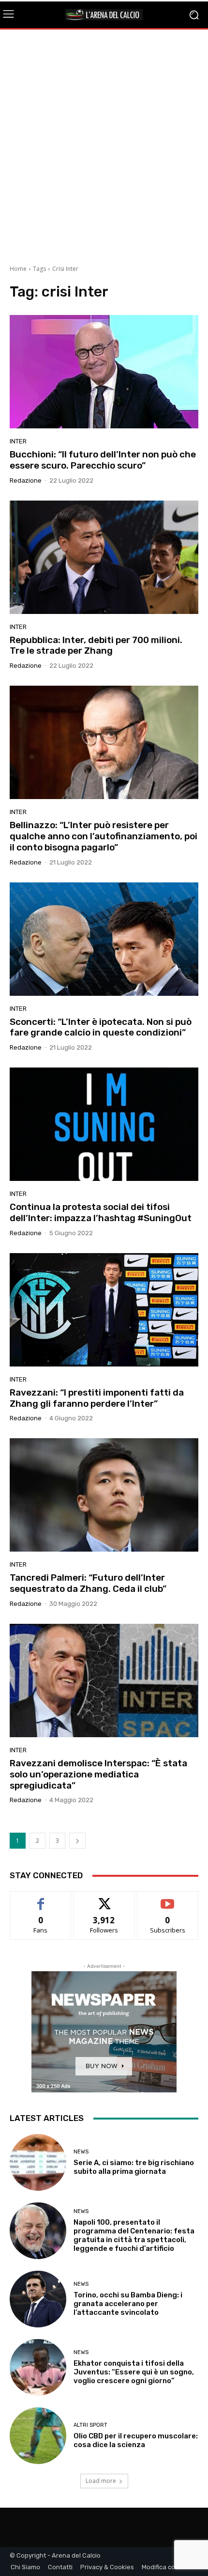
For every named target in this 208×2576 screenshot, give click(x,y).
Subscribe (168, 1899)
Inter (18, 441)
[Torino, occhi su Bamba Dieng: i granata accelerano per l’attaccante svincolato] (38, 2299)
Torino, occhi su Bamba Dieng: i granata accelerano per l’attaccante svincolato (128, 2304)
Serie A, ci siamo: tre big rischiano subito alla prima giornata (134, 2167)
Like (41, 1899)
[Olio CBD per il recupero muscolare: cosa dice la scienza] (38, 2436)
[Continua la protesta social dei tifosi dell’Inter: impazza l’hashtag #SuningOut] (104, 1124)
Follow (104, 1899)
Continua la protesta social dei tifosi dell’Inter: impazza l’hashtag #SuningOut (101, 1212)
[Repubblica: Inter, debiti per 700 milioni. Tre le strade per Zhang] (104, 557)
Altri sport (90, 2425)
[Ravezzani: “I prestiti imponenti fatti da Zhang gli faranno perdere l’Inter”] (104, 1310)
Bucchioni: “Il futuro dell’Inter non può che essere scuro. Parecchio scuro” (103, 460)
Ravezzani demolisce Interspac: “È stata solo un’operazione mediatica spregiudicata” (98, 1774)
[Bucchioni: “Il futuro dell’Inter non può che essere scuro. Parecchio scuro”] (104, 372)
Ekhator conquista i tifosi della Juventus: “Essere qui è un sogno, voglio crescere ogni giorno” (134, 2372)
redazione (26, 480)
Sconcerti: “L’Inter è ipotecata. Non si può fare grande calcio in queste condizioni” (101, 1027)
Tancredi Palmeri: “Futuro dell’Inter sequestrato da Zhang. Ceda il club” (88, 1583)
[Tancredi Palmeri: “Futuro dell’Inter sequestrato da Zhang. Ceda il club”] (104, 1495)
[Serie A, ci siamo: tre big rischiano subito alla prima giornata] (38, 2162)
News (81, 2152)
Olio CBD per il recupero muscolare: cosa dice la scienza (136, 2440)
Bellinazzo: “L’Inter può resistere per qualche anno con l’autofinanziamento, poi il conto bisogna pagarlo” (104, 836)
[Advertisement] (104, 143)
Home (18, 269)
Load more (101, 2481)
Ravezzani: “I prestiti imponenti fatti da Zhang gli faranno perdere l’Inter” (97, 1398)
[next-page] (77, 1841)
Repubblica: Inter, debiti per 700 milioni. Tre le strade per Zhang (96, 645)
